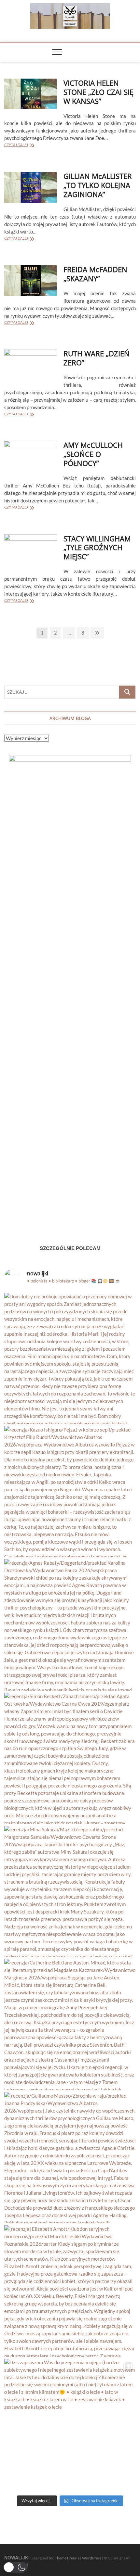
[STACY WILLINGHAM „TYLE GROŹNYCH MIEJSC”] (31, 550)
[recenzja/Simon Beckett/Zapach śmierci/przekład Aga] (70, 1758)
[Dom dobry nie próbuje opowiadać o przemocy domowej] (70, 1358)
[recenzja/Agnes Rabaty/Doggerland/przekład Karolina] (70, 1625)
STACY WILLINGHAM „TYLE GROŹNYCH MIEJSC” (97, 548)
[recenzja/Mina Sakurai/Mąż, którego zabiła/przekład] (70, 1891)
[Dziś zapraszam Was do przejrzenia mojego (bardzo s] (70, 2424)
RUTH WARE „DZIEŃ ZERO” (97, 358)
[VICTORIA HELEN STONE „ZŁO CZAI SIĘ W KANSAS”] (31, 94)
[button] (15, 2567)
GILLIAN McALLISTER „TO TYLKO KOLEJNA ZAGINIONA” (98, 185)
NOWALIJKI (17, 2557)
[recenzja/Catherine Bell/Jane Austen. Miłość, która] (70, 2025)
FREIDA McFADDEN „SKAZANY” (95, 274)
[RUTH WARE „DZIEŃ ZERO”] (31, 365)
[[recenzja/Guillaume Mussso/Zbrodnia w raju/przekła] (70, 2158)
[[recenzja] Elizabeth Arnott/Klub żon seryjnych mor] (70, 2291)
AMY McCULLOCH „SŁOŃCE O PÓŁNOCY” (93, 454)
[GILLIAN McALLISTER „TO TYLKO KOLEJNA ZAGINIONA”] (31, 187)
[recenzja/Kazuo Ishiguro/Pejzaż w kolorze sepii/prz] (70, 1492)
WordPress (92, 2558)
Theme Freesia (67, 2558)
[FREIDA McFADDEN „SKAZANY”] (31, 280)
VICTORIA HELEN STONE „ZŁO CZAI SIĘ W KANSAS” (98, 92)
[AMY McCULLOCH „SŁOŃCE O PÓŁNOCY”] (31, 456)
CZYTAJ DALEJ (24, 145)
